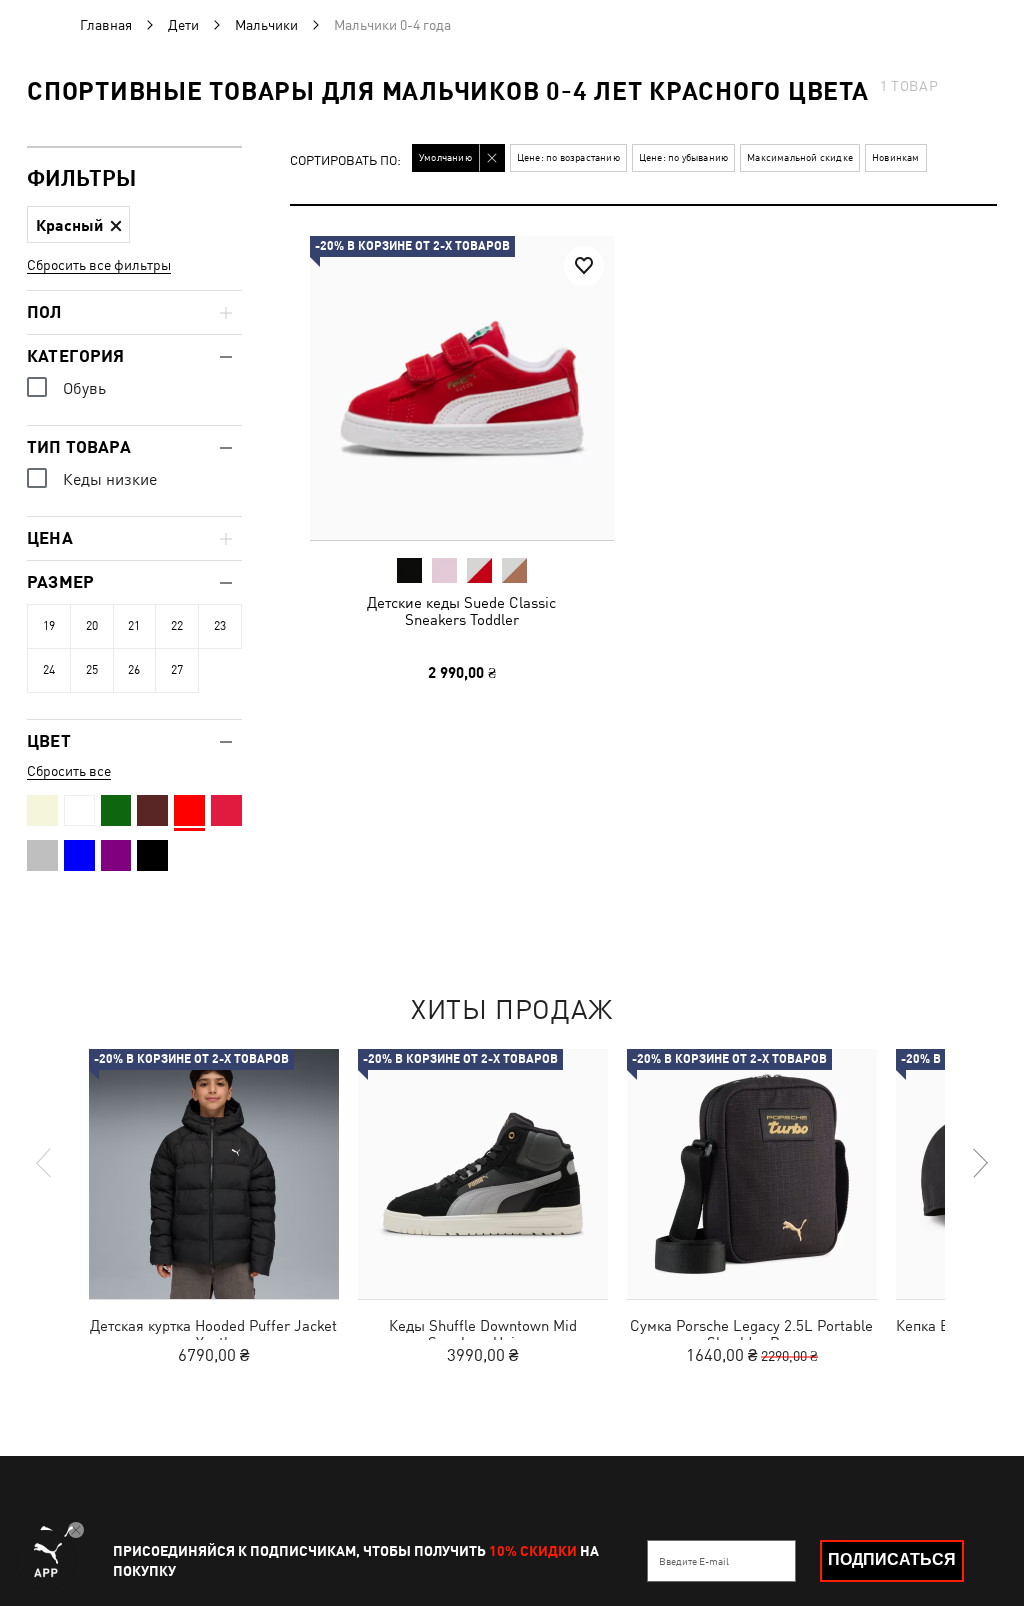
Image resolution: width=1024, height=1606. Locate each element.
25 (92, 670)
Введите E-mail (694, 1561)
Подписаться (892, 1559)
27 (177, 670)
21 (134, 626)
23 (220, 626)
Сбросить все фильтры (99, 265)
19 (49, 626)
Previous (45, 1163)
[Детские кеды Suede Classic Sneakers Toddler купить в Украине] (462, 388)
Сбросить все (69, 771)
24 (49, 670)
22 (177, 626)
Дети (183, 25)
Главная (106, 25)
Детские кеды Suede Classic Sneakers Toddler (461, 611)
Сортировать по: (345, 161)
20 (92, 626)
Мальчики (266, 25)
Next (979, 1163)
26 (134, 670)
